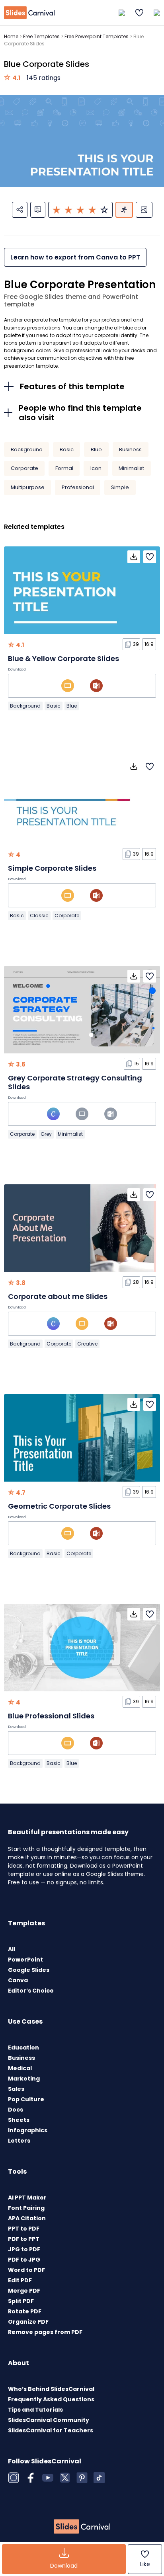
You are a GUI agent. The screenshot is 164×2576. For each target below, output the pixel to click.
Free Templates (41, 36)
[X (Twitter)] (65, 2478)
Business (130, 449)
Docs (16, 2110)
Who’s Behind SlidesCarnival (51, 2389)
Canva (18, 1980)
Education (23, 2048)
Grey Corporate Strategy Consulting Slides (75, 1082)
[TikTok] (99, 2478)
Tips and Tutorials (35, 2410)
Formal (64, 468)
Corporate (24, 468)
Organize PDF (28, 2322)
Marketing (24, 2079)
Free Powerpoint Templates (97, 36)
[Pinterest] (82, 2478)
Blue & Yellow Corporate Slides (63, 658)
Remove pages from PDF (45, 2332)
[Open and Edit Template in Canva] (53, 1114)
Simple (120, 487)
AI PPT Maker (27, 2198)
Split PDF (21, 2301)
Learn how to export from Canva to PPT (75, 257)
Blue (96, 449)
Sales (16, 2089)
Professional (78, 487)
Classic (39, 916)
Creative (87, 1344)
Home (11, 36)
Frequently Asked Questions (51, 2399)
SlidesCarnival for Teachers (51, 2430)
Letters (19, 2141)
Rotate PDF (25, 2311)
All (12, 1949)
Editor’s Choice (31, 1991)
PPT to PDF (24, 2229)
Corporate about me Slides (58, 1296)
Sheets (19, 2120)
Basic (67, 449)
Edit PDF (20, 2280)
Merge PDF (24, 2291)
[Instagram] (14, 2478)
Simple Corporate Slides (52, 868)
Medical (20, 2068)
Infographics (28, 2130)
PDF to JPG (24, 2260)
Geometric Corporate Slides (59, 1506)
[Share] (20, 210)
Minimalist (131, 468)
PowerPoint (25, 1960)
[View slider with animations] (124, 210)
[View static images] (144, 210)
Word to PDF (26, 2270)
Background (27, 449)
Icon (96, 468)
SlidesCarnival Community (49, 2420)
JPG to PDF (24, 2249)
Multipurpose (28, 487)
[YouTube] (48, 2478)
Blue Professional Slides (51, 1716)
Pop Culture (26, 2099)
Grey (46, 1134)
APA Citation (27, 2218)
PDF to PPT (24, 2239)
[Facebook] (31, 2478)
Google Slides (29, 1970)
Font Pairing (26, 2208)
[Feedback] (38, 210)
